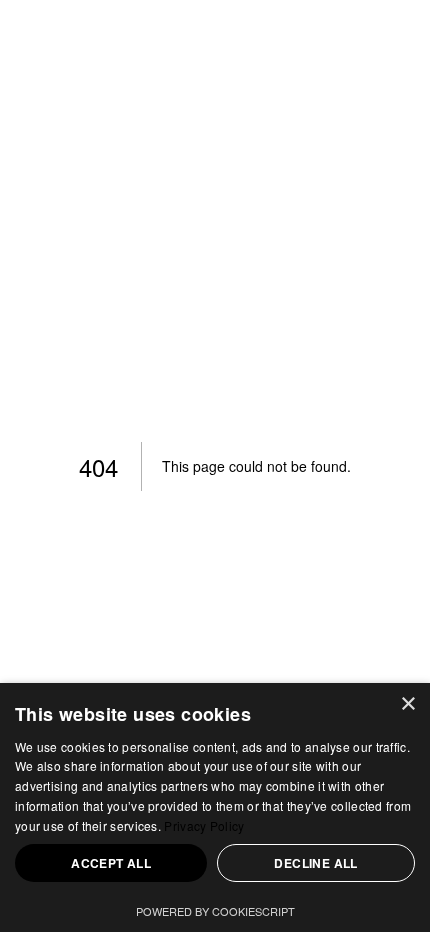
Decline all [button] (315, 863)
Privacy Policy (204, 825)
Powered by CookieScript (215, 911)
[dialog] (215, 807)
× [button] (407, 704)
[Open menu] (382, 55)
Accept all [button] (111, 863)
